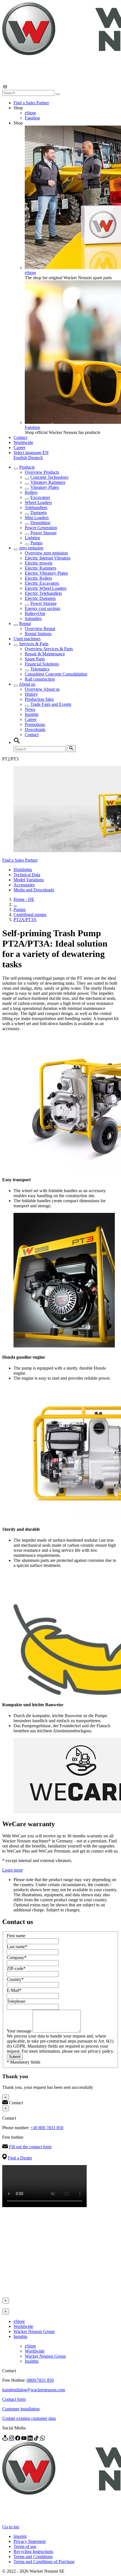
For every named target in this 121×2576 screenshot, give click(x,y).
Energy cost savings (42, 608)
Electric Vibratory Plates (46, 573)
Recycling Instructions (33, 2551)
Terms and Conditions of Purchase (44, 2562)
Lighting (32, 538)
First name (16, 1936)
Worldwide (23, 442)
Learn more (13, 1870)
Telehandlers (36, 507)
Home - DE (24, 899)
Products (27, 467)
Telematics (40, 669)
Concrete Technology (50, 477)
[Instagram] (12, 2439)
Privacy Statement (30, 2541)
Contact (20, 437)
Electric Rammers (41, 568)
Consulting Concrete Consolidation (56, 674)
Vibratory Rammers (48, 482)
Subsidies (33, 618)
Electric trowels (39, 563)
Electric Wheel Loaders (46, 588)
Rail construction (40, 679)
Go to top (11, 2527)
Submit (15, 2057)
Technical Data (27, 875)
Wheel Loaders (38, 502)
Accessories (24, 885)
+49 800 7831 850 (47, 2128)
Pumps (36, 543)
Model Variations (29, 880)
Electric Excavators (42, 583)
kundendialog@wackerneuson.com (34, 2390)
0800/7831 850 (40, 2380)
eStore (30, 113)
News (30, 709)
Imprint (20, 2536)
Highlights (23, 870)
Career (19, 448)
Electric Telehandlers (43, 593)
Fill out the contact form (30, 2147)
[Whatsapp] (42, 2439)
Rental (25, 624)
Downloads (35, 729)
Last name (17, 1947)
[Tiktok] (37, 2439)
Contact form (14, 2399)
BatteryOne (35, 613)
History (31, 694)
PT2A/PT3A (25, 920)
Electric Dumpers (40, 598)
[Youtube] (24, 2439)
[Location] (6, 2439)
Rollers (31, 492)
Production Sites (39, 699)
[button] (31, 453)
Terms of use (25, 2546)
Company (17, 1958)
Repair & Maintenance (45, 654)
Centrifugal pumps (30, 914)
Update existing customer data (29, 2418)
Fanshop (32, 118)
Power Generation (41, 528)
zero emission (31, 548)
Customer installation (21, 2409)
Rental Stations (38, 634)
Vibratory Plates (45, 487)
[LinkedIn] (31, 2439)
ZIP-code (16, 1968)
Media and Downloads (34, 890)
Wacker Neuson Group (34, 2331)
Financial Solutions (42, 664)
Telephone (16, 2001)
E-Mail (14, 1990)
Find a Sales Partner (31, 103)
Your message (20, 2031)
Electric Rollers (38, 578)
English (21, 458)
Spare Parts (35, 659)
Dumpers (39, 513)
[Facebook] (18, 2439)
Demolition (40, 523)
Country (15, 1979)
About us (27, 684)
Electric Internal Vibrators (48, 558)
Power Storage (43, 533)
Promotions (35, 724)
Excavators (40, 497)
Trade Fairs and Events (51, 704)
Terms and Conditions (33, 2557)
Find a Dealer (20, 2158)
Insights (32, 714)
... (15, 904)
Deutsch (35, 458)
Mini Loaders (37, 518)
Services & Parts (34, 644)
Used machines (27, 639)
